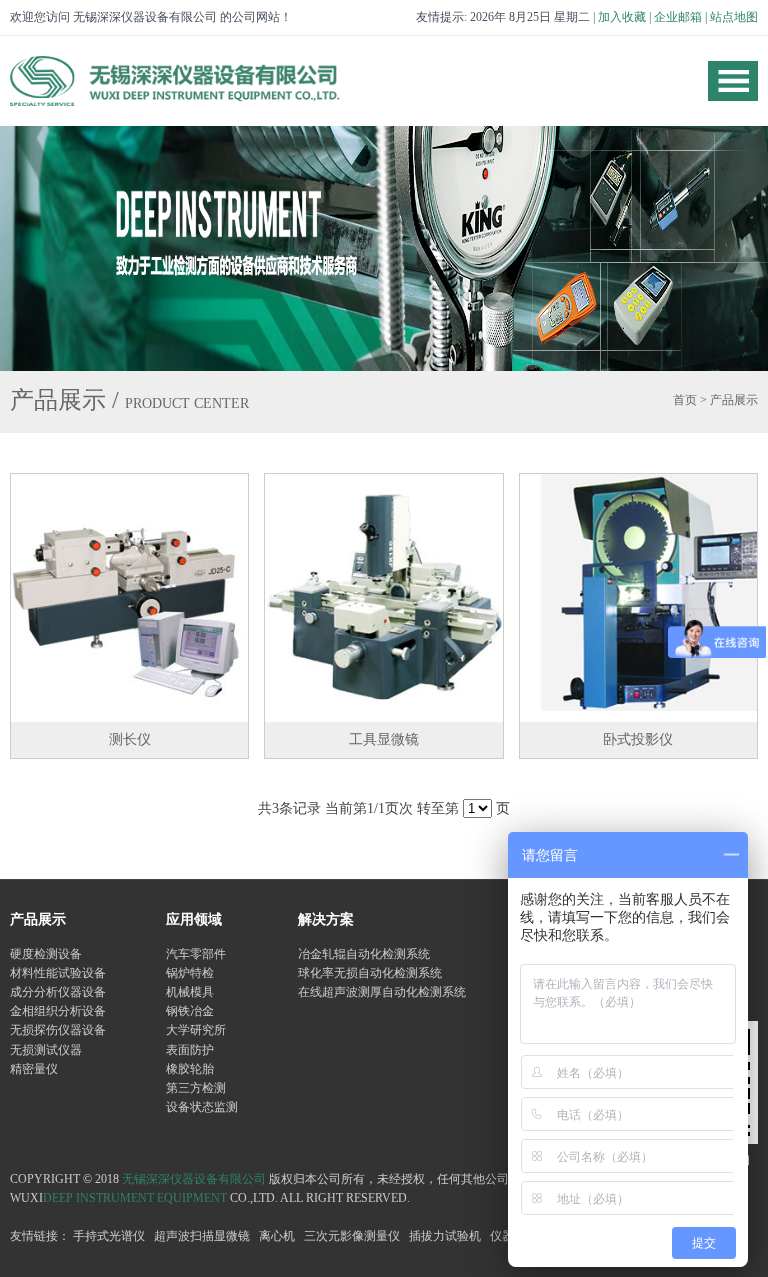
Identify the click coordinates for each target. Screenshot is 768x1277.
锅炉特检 (190, 973)
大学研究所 (196, 1030)
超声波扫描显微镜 (202, 1236)
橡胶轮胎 (190, 1069)
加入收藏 (622, 17)
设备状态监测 (202, 1107)
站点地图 (734, 17)
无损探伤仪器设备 (58, 1030)
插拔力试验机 (445, 1236)
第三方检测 (196, 1088)
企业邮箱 (678, 17)
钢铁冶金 (190, 1011)
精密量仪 (34, 1069)
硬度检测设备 (46, 954)
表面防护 (190, 1050)
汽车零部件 (196, 954)
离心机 (277, 1236)
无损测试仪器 (46, 1050)
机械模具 (190, 992)
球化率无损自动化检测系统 (370, 973)
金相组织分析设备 (58, 1011)
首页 (685, 400)
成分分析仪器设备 (58, 992)
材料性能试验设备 (58, 973)
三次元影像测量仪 (352, 1236)
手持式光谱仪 (109, 1236)
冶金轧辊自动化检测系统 (364, 954)
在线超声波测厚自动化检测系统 (382, 992)
